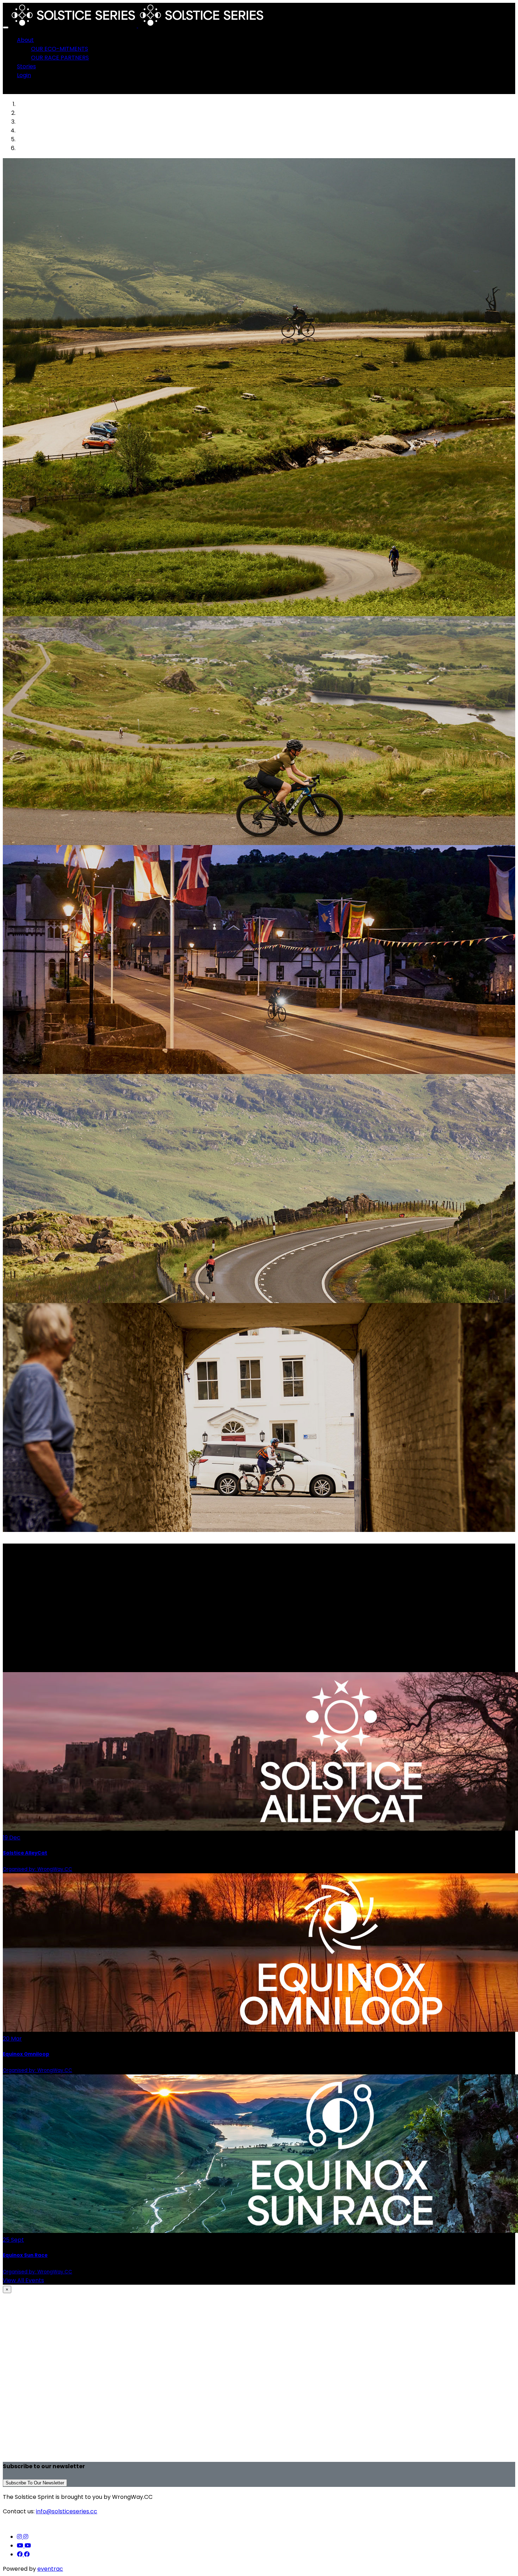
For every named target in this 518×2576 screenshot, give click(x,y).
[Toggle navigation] (6, 27)
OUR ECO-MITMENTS (60, 49)
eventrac (50, 2569)
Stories (26, 66)
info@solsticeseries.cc (67, 2511)
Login (24, 75)
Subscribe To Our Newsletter (35, 2483)
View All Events (23, 2280)
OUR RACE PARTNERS (60, 58)
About (25, 40)
